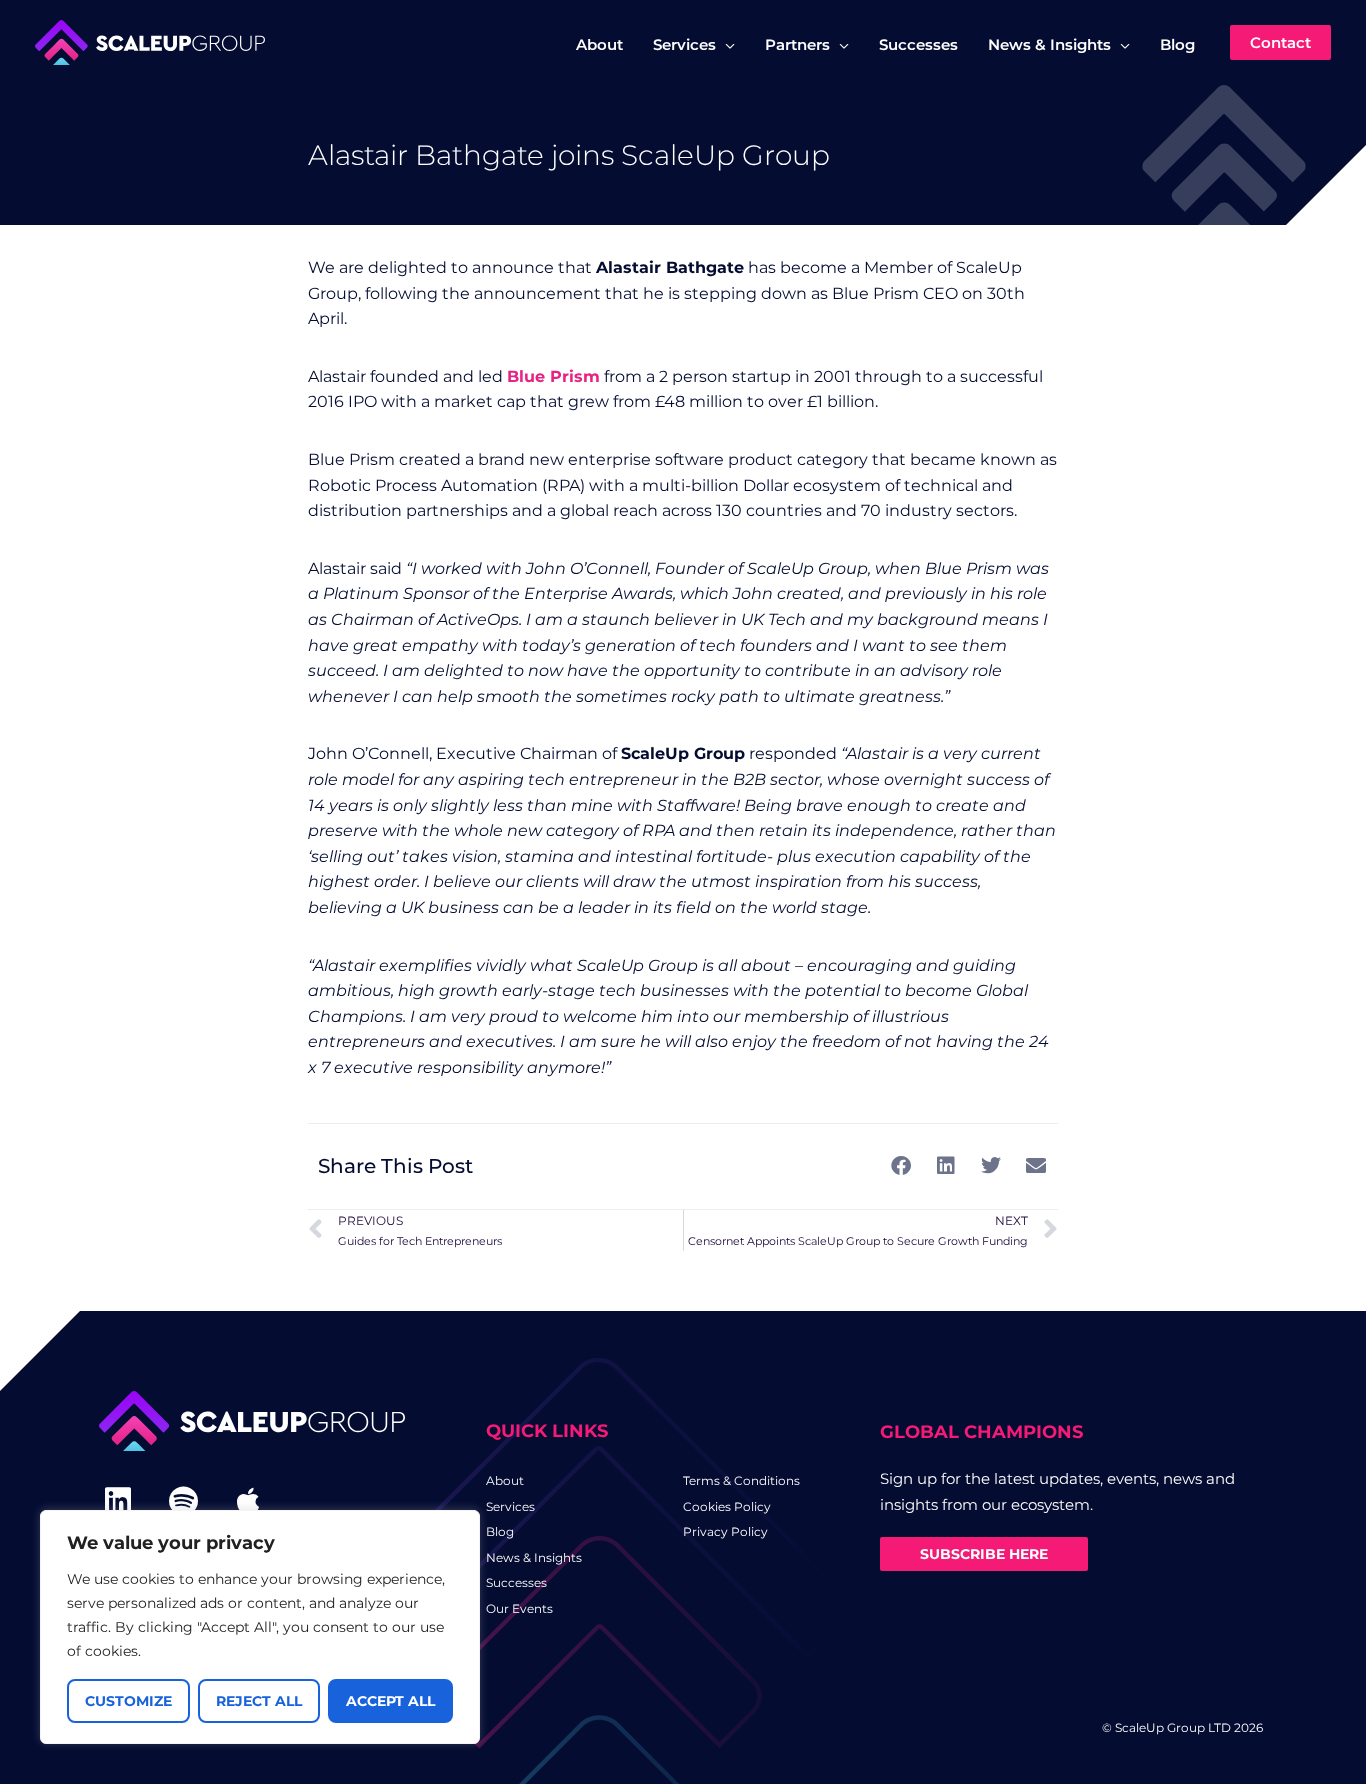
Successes (516, 1582)
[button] (725, 45)
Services (510, 1506)
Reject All (259, 1701)
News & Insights (534, 1557)
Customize (128, 1701)
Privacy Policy (725, 1531)
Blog (500, 1531)
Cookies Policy (727, 1506)
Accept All (390, 1701)
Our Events (519, 1608)
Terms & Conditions (741, 1480)
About (505, 1480)
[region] (260, 1627)
